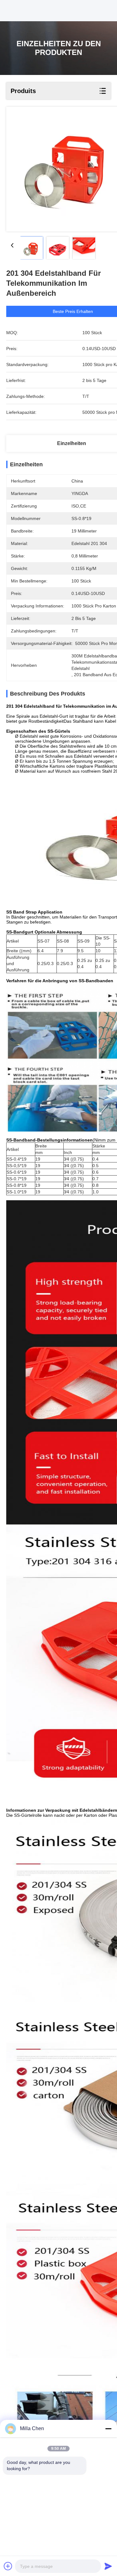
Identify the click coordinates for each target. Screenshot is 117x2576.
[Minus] (108, 2429)
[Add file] (8, 2566)
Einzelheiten (72, 443)
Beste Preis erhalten (73, 311)
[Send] (108, 2566)
